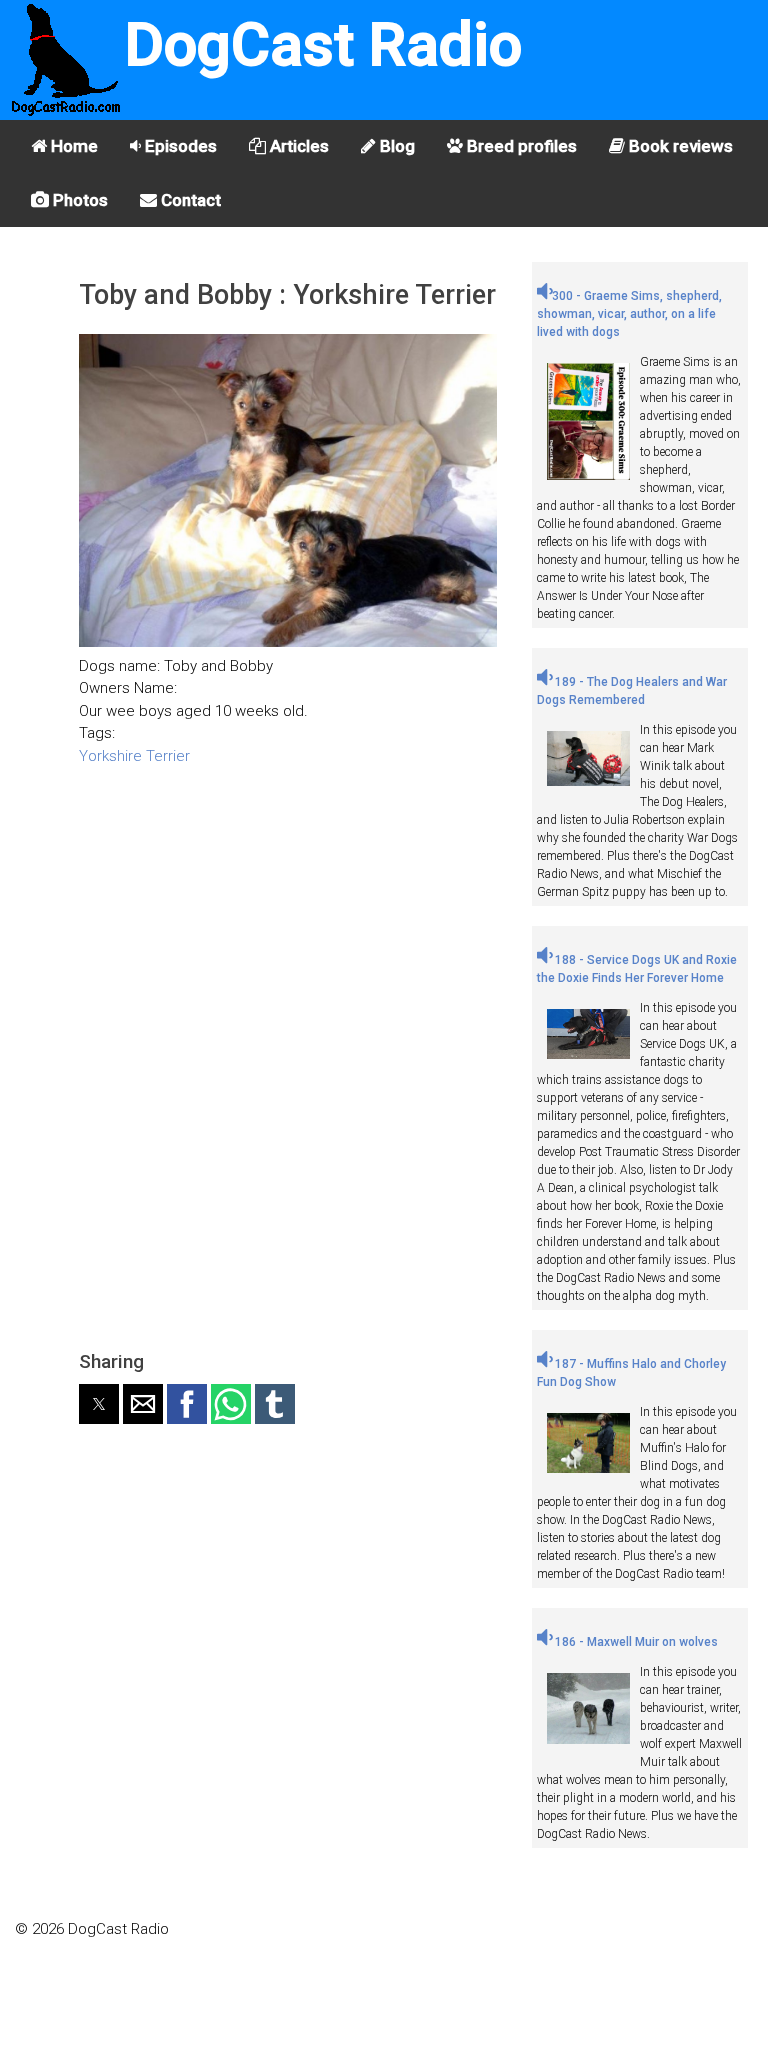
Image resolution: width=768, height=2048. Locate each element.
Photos (78, 200)
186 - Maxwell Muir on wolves (635, 1642)
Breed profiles (520, 146)
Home (72, 146)
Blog (395, 146)
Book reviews (679, 146)
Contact (189, 200)
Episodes (179, 146)
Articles (297, 146)
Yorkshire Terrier (134, 756)
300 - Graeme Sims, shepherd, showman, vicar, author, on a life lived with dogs (629, 314)
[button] (99, 1404)
